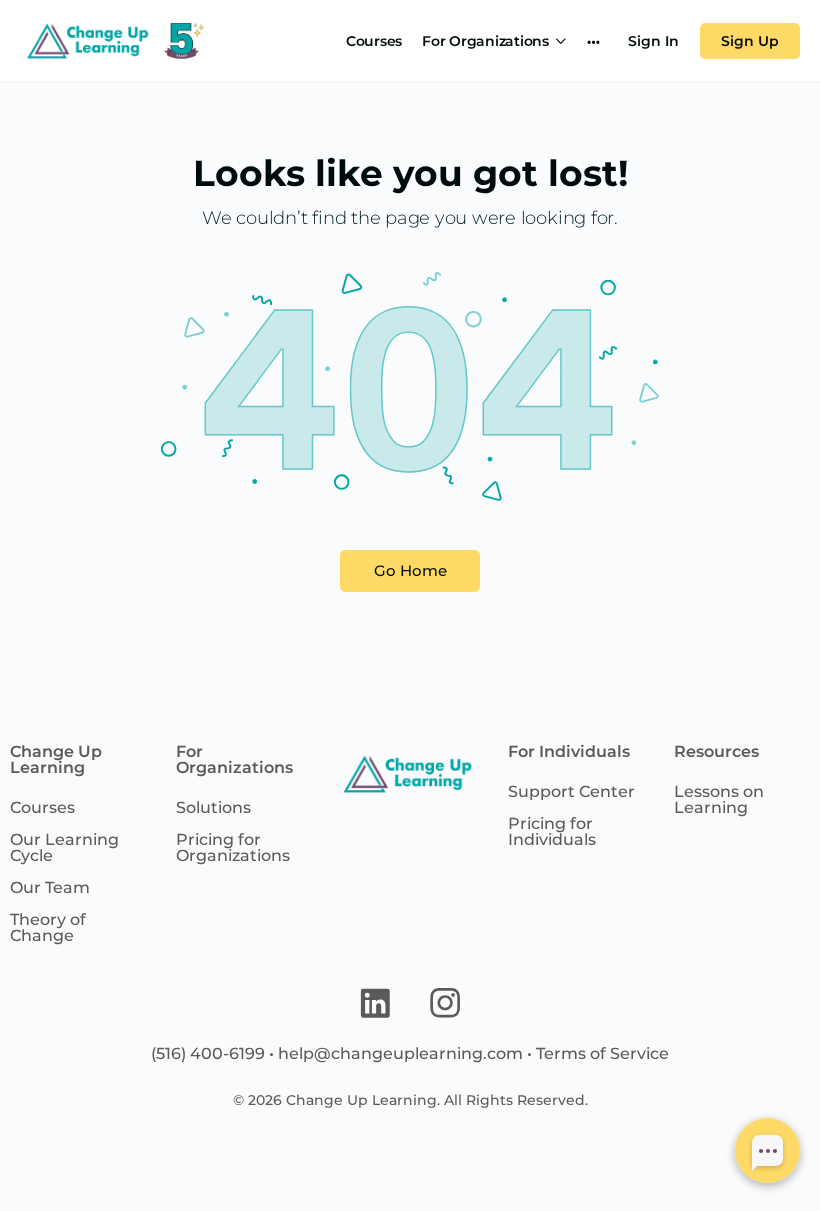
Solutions (213, 807)
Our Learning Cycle (64, 847)
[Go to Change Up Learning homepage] (112, 38)
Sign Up (750, 41)
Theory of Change (48, 927)
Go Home (410, 570)
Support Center (571, 791)
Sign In (653, 41)
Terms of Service (602, 1053)
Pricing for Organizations (233, 847)
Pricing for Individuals (552, 831)
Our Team (50, 887)
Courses (42, 807)
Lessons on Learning (719, 799)
